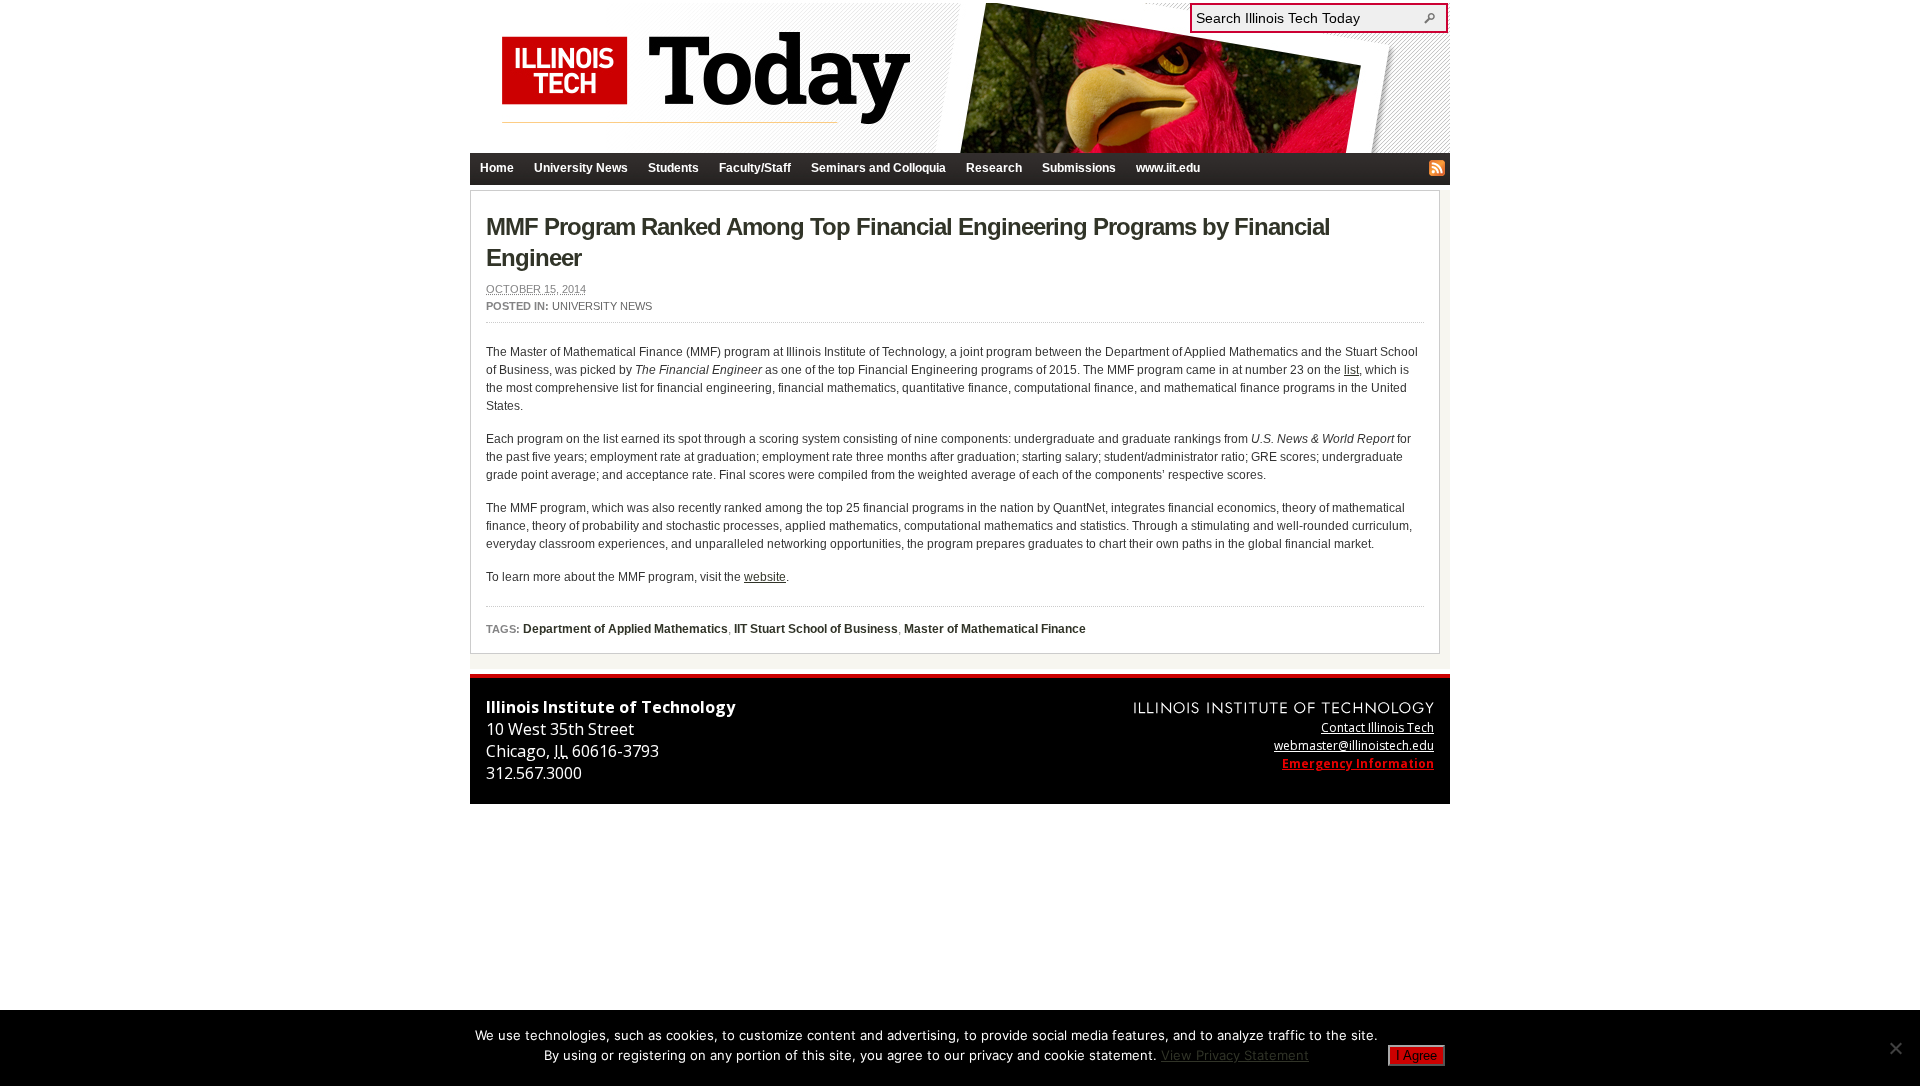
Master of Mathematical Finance (995, 629)
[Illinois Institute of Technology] (1284, 707)
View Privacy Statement (1235, 1055)
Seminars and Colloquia (878, 168)
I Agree (1416, 1055)
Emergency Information (1358, 763)
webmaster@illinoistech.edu (1354, 745)
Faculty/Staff (755, 168)
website (765, 577)
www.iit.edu (1168, 168)
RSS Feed (1437, 168)
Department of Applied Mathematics (625, 629)
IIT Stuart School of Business (816, 629)
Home (497, 168)
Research (994, 168)
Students (673, 168)
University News (581, 168)
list (1351, 370)
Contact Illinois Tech (1377, 727)
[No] (1895, 1048)
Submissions (1079, 168)
